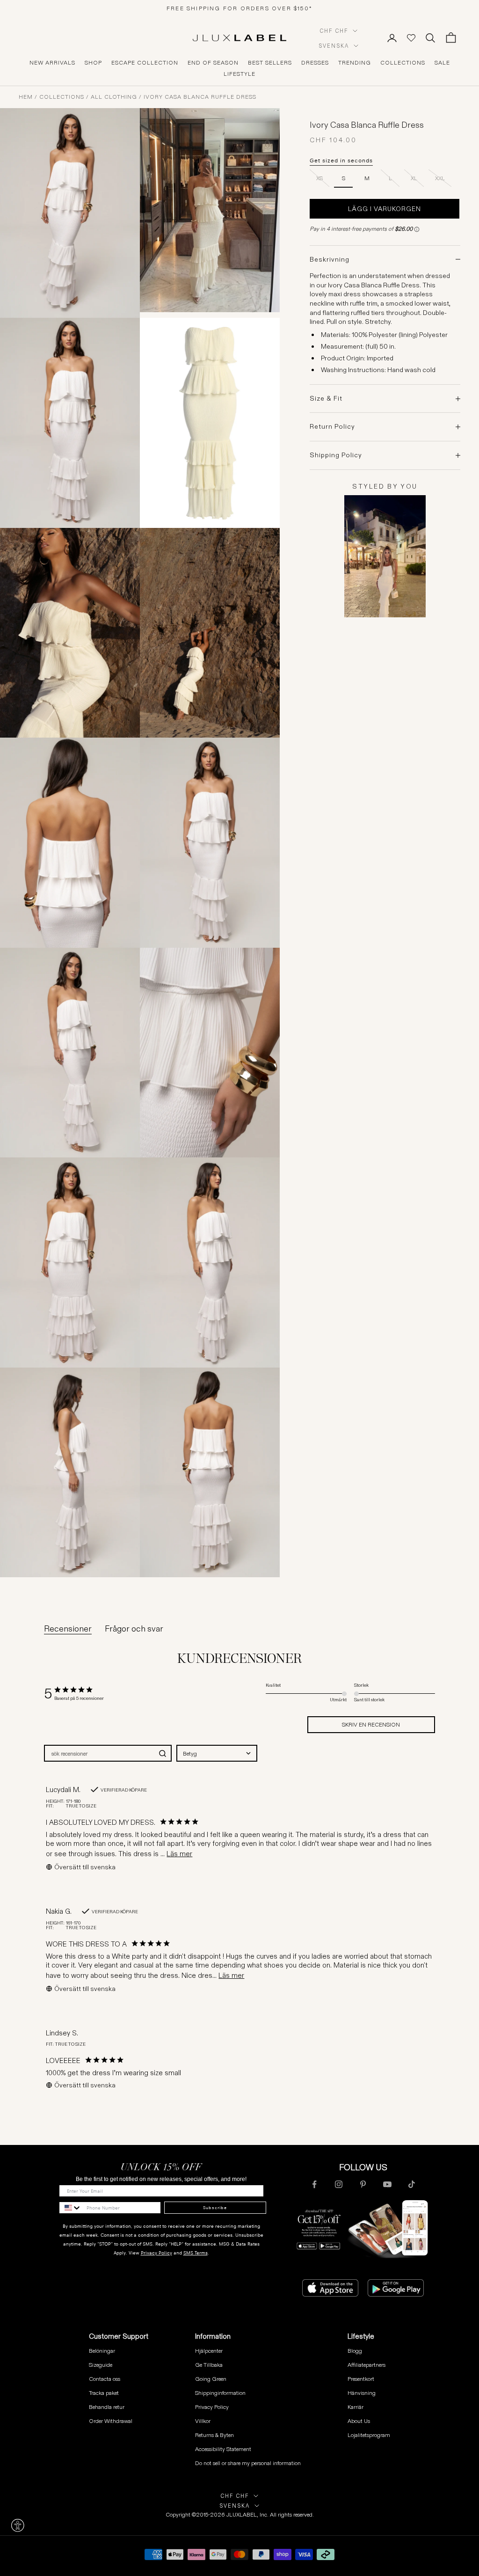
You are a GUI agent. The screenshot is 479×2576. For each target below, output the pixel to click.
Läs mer (179, 1854)
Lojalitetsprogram (369, 2435)
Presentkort (361, 2379)
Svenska (334, 46)
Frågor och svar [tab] (134, 1629)
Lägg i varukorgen (385, 209)
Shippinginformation (220, 2393)
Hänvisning (362, 2393)
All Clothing (114, 97)
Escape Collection (145, 63)
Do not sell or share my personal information (248, 2463)
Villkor (203, 2421)
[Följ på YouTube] (387, 2184)
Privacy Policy (156, 2253)
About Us (359, 2421)
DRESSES (315, 63)
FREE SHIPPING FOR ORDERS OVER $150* (239, 8)
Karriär (356, 2407)
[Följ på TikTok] (412, 2184)
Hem (26, 97)
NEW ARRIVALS (52, 63)
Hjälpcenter (209, 2351)
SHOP (93, 63)
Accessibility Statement (223, 2449)
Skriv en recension (371, 1724)
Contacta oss (105, 2379)
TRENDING (355, 63)
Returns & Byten (214, 2435)
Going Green (211, 2379)
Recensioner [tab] (68, 1629)
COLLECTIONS (403, 63)
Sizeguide (101, 2365)
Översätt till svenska (85, 1867)
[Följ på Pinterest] (363, 2184)
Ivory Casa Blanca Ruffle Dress (200, 97)
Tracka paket (104, 2393)
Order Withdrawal (111, 2421)
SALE (442, 63)
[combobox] (217, 1753)
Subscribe (215, 2208)
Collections (62, 97)
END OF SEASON (213, 63)
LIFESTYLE (239, 74)
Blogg (355, 2351)
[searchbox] (99, 1753)
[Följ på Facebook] (314, 2184)
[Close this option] (18, 2525)
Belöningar (102, 2351)
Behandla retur (107, 2407)
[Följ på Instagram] (339, 2184)
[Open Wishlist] (411, 38)
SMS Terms (196, 2253)
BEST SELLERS (270, 63)
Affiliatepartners (367, 2365)
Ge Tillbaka (209, 2365)
